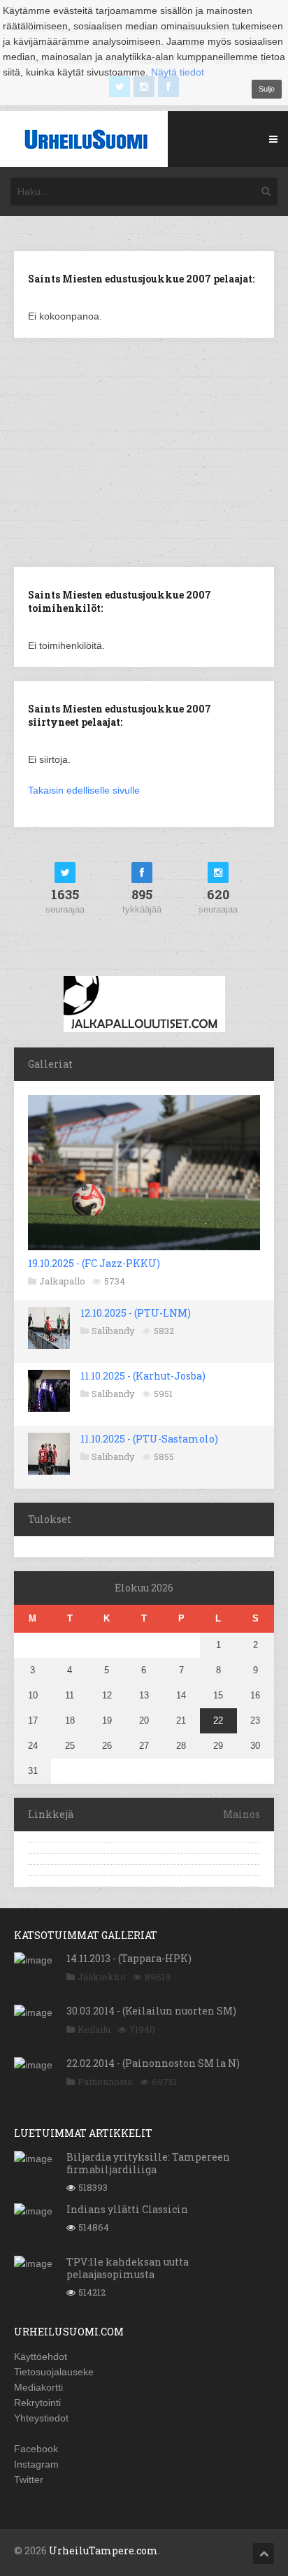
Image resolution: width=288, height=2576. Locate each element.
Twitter (29, 2480)
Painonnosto (105, 2082)
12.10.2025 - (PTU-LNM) (136, 1313)
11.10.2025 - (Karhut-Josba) (143, 1376)
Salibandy (113, 1331)
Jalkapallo (62, 1281)
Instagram (36, 2464)
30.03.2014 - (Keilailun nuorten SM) (151, 2011)
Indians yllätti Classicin (127, 2209)
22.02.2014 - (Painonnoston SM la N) (153, 2063)
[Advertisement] (144, 451)
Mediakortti (38, 2387)
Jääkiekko (102, 1977)
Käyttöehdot (41, 2356)
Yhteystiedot (41, 2418)
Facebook (36, 2449)
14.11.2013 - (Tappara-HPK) (129, 1958)
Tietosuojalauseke (54, 2372)
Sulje (267, 89)
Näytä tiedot (178, 72)
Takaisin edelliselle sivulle (84, 790)
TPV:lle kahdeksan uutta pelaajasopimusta (128, 2268)
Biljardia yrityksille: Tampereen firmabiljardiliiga (148, 2163)
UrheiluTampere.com (103, 2550)
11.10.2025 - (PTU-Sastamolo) (149, 1439)
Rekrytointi (37, 2403)
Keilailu (94, 2029)
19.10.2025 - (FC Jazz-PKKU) (94, 1263)
